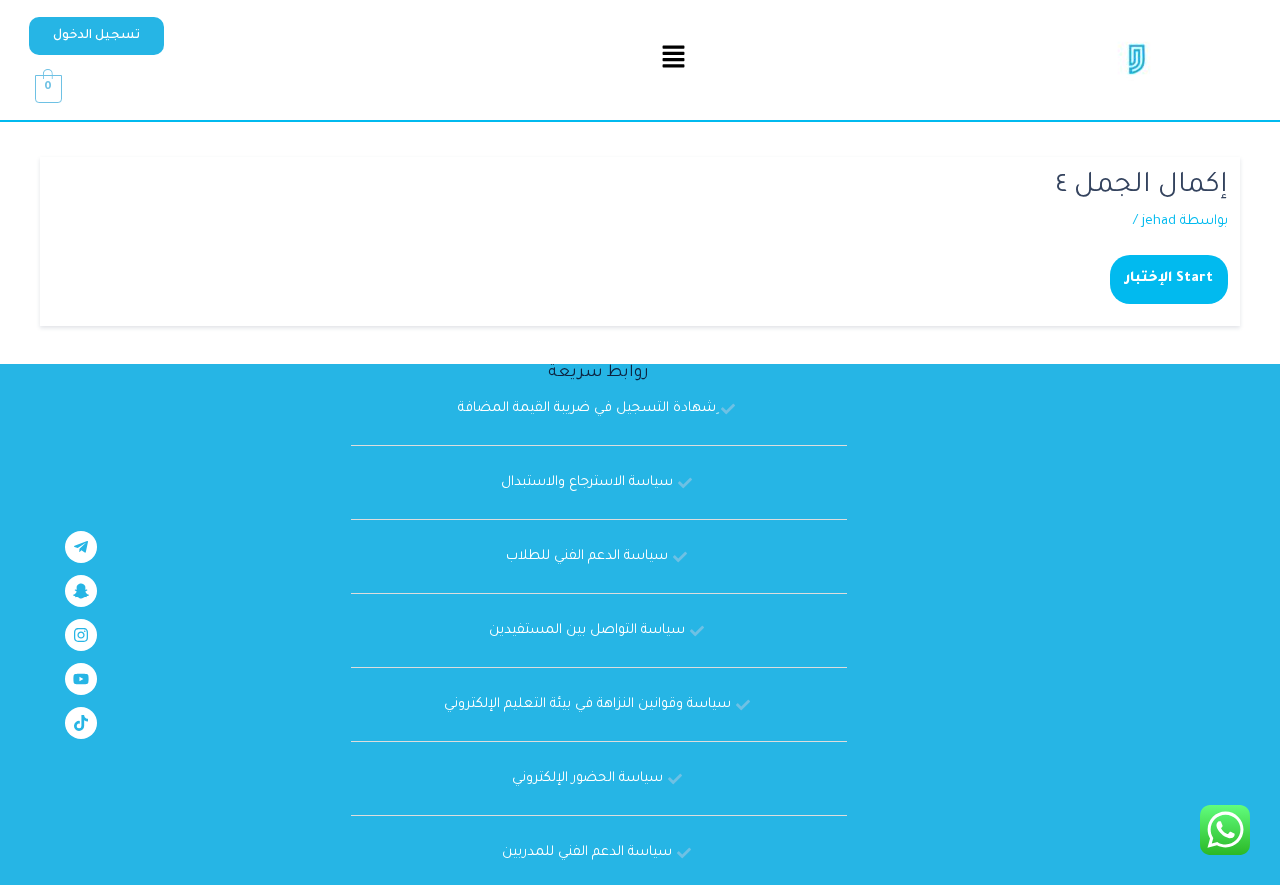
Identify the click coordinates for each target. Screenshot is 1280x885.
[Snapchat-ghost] (81, 591)
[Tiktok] (81, 723)
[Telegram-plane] (81, 547)
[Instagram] (81, 635)
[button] (96, 36)
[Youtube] (81, 679)
